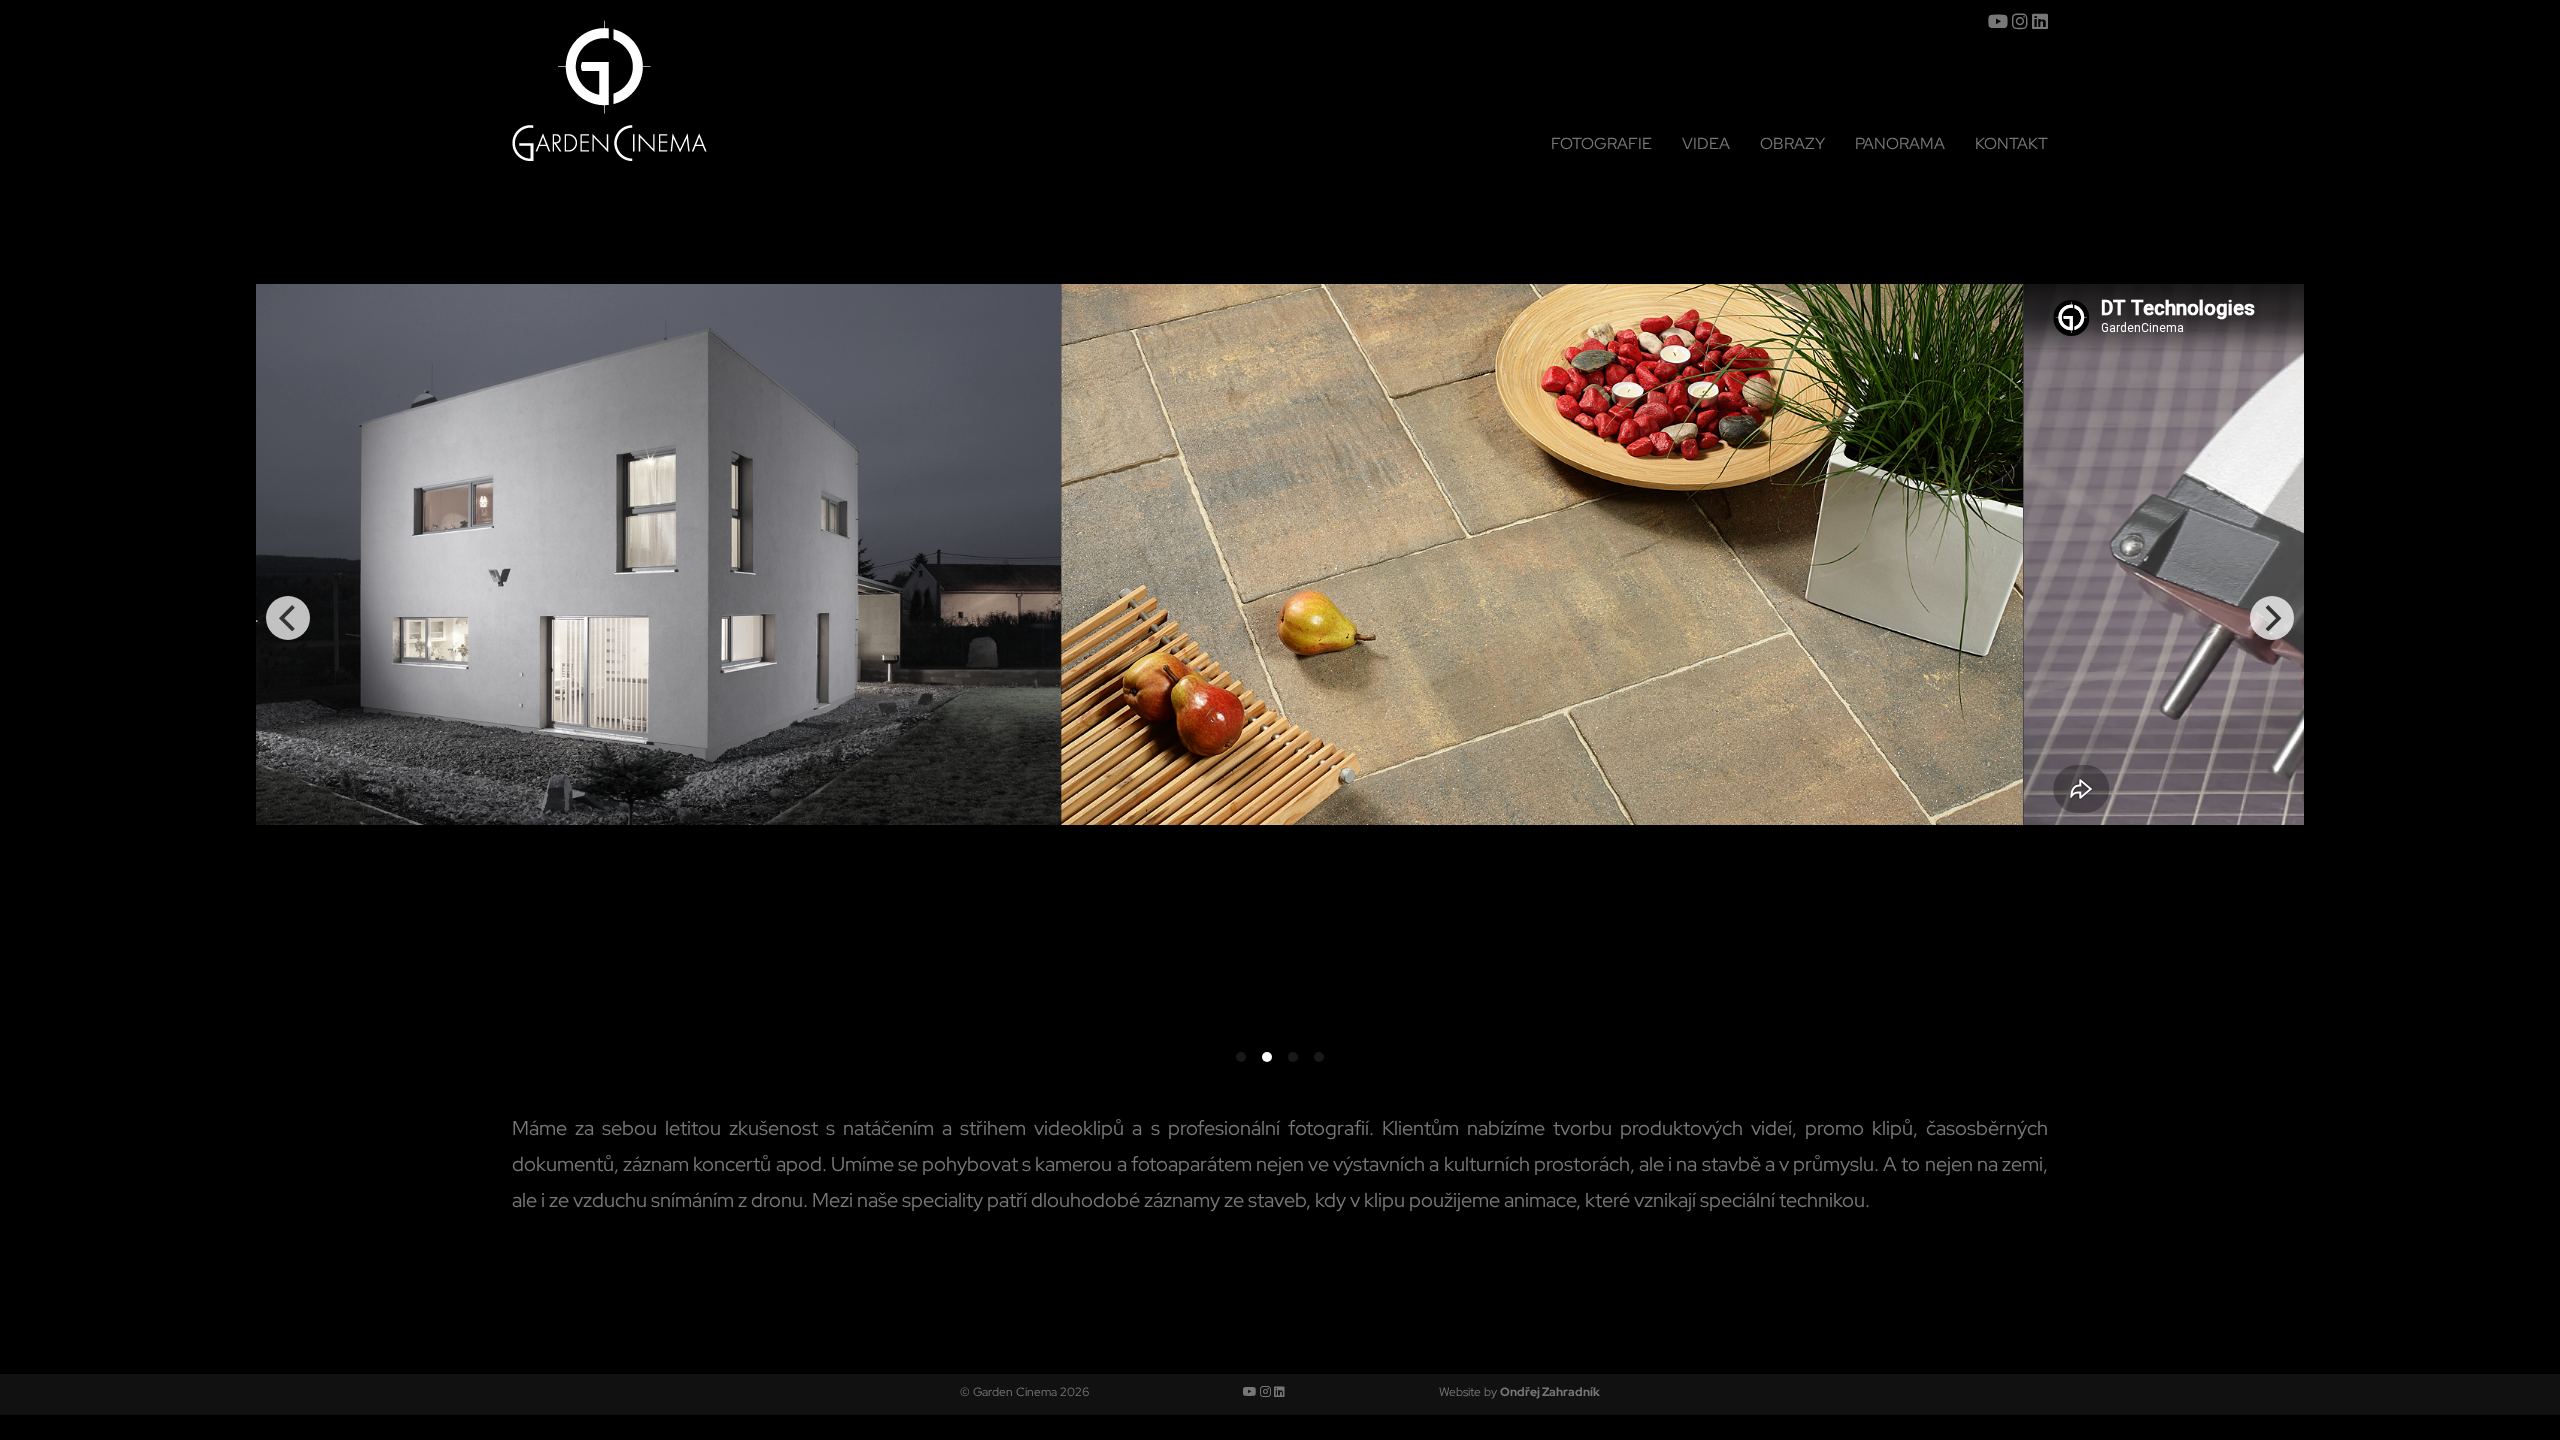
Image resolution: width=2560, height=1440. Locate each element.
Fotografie (1601, 143)
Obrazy (1792, 143)
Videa (1706, 143)
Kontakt (2011, 143)
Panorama (1900, 143)
